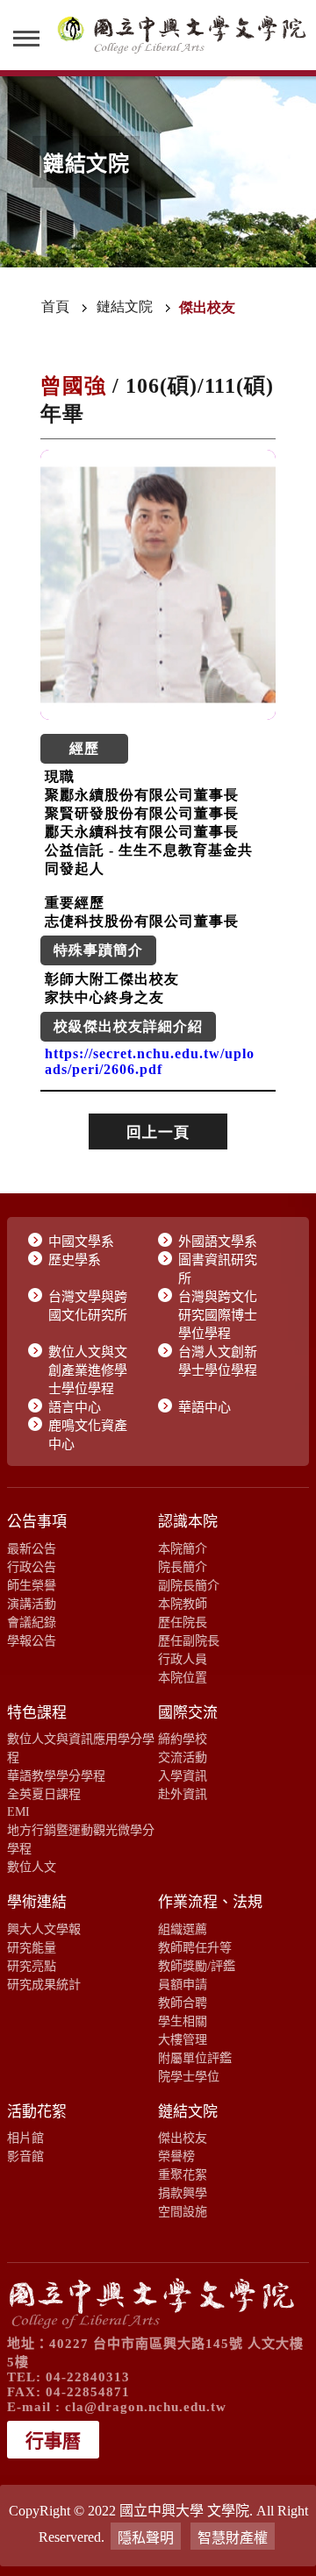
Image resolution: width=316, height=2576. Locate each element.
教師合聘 (183, 2003)
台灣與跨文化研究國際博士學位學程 (218, 1315)
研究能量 (32, 1947)
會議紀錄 (32, 1622)
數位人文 (32, 1867)
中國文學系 (81, 1242)
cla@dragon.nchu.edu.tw (146, 2407)
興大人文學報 (44, 1929)
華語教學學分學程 (56, 1775)
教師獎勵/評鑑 (197, 1966)
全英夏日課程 (44, 1794)
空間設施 (183, 2211)
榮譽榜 (176, 2156)
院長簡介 (183, 1567)
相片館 (25, 2138)
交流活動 (183, 1757)
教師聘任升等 (195, 1947)
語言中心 (75, 1407)
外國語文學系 (218, 1242)
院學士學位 (189, 2076)
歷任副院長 (189, 1640)
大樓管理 (183, 2039)
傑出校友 (183, 2138)
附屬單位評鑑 (195, 2058)
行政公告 (32, 1567)
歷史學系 (75, 1260)
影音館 (25, 2156)
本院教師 (183, 1604)
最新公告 (32, 1548)
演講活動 (32, 1604)
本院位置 (183, 1677)
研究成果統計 (44, 1984)
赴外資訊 (183, 1794)
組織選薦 (183, 1929)
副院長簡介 (189, 1585)
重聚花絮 (183, 2174)
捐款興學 (183, 2193)
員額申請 (183, 1984)
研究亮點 (32, 1966)
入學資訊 (183, 1775)
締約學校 (183, 1739)
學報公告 (32, 1640)
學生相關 (183, 2021)
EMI (18, 1811)
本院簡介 (183, 1548)
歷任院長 (183, 1622)
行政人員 (183, 1659)
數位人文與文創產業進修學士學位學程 (88, 1370)
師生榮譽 (32, 1585)
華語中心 (205, 1407)
